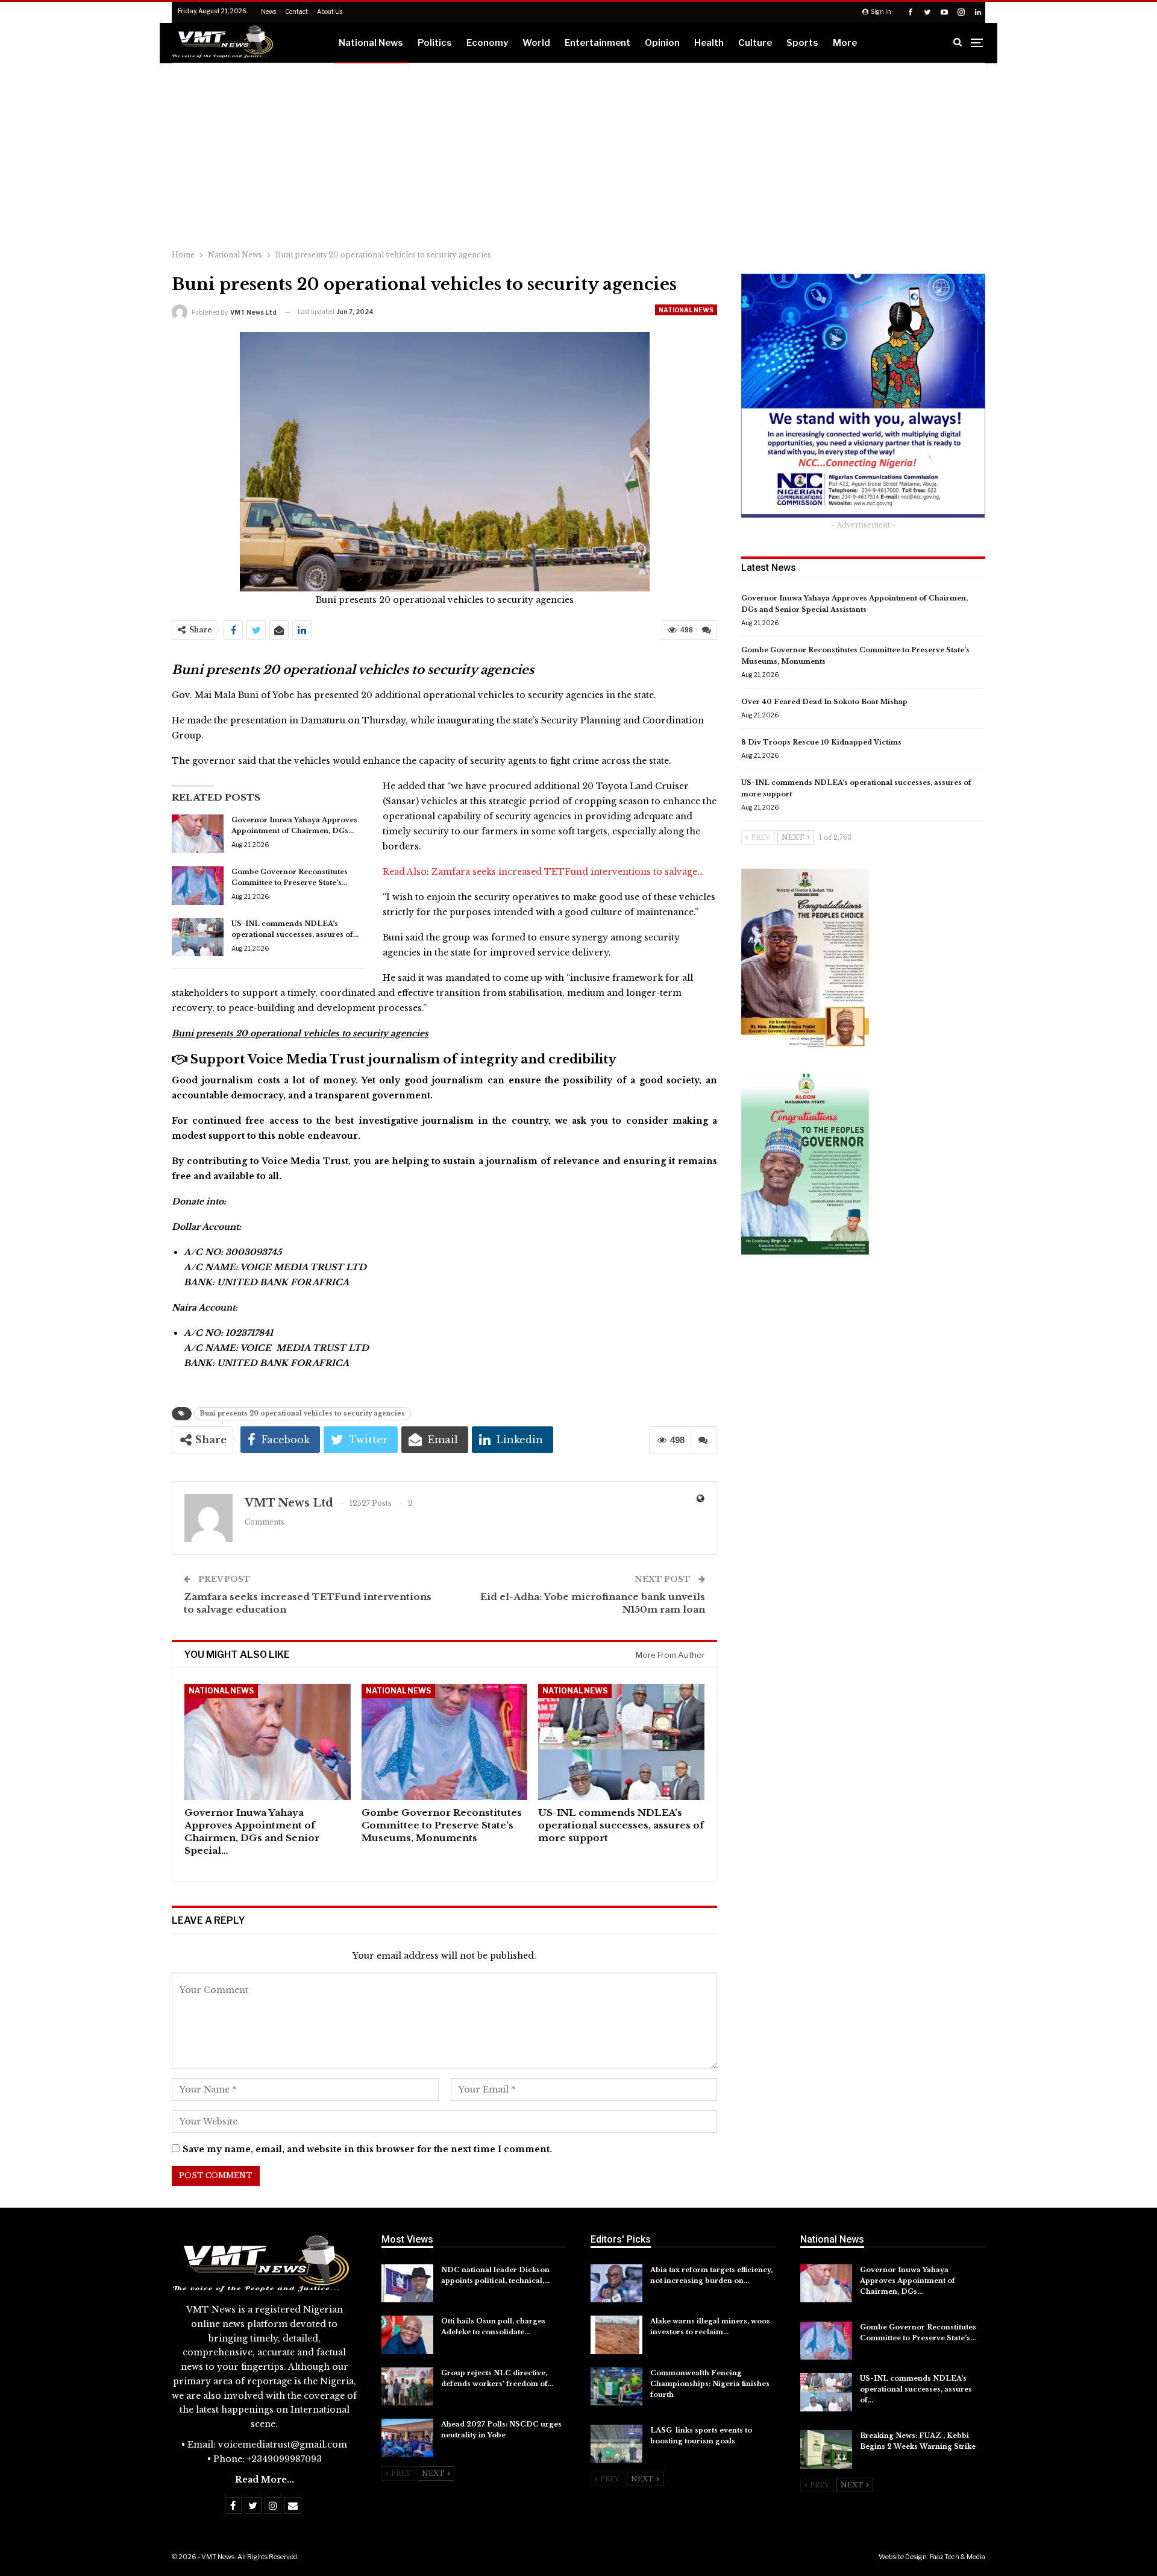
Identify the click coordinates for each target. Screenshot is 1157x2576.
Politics (435, 43)
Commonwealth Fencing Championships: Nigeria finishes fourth (710, 2384)
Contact (296, 11)
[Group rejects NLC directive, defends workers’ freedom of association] (407, 2387)
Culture (755, 43)
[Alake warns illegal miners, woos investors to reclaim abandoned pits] (616, 2335)
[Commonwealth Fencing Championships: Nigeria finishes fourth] (616, 2387)
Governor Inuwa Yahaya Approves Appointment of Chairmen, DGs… (908, 2281)
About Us (330, 11)
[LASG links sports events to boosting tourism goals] (616, 2444)
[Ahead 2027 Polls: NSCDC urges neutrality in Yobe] (407, 2438)
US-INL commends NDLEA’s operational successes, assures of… (916, 2389)
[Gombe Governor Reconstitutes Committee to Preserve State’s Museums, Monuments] (198, 886)
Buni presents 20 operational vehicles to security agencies (303, 1413)
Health (709, 43)
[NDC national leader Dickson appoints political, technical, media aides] (407, 2284)
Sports (802, 43)
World (536, 43)
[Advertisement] (578, 154)
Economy (487, 43)
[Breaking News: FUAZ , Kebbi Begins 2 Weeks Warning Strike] (826, 2449)
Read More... (265, 2480)
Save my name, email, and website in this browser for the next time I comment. (367, 2149)
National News (371, 43)
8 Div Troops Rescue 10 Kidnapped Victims (822, 742)
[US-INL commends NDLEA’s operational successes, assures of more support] (198, 937)
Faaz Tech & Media (958, 2557)
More (845, 43)
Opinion (662, 43)
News (268, 11)
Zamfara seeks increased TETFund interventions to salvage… (567, 872)
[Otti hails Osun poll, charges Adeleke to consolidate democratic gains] (407, 2335)
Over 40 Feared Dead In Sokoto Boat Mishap (824, 702)
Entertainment (597, 43)
